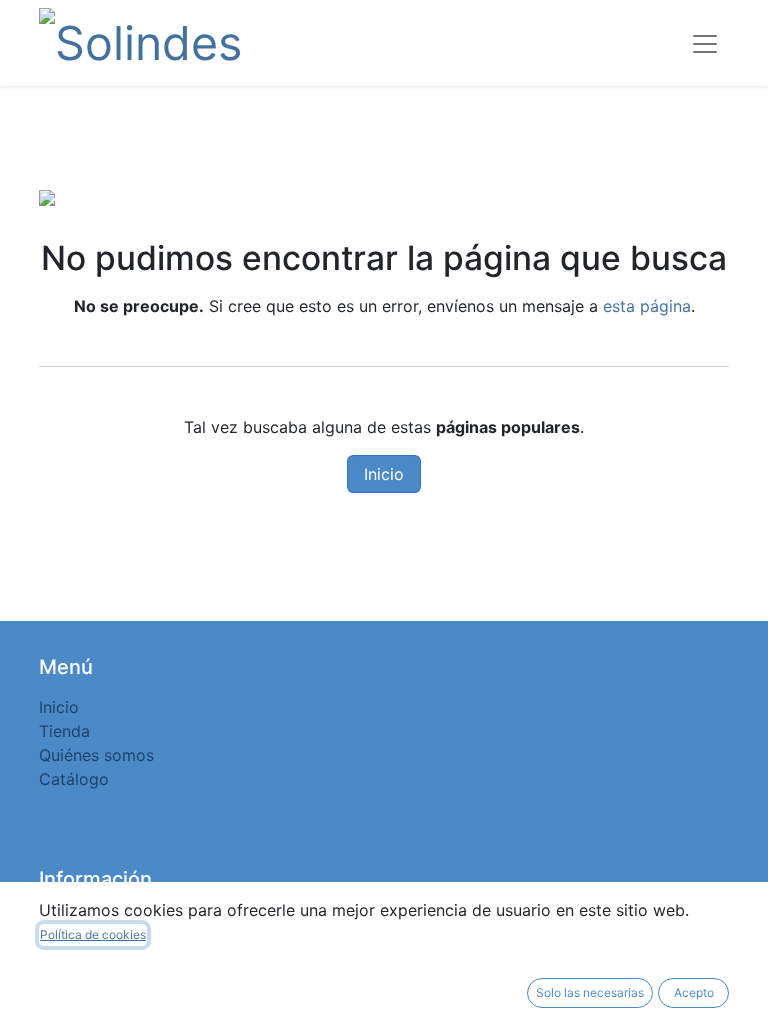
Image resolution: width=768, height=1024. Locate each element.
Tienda (64, 731)
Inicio (384, 474)
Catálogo (74, 779)
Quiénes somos (96, 755)
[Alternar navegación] (705, 43)
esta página (647, 306)
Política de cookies (93, 934)
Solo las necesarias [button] (590, 992)
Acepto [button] (694, 992)
